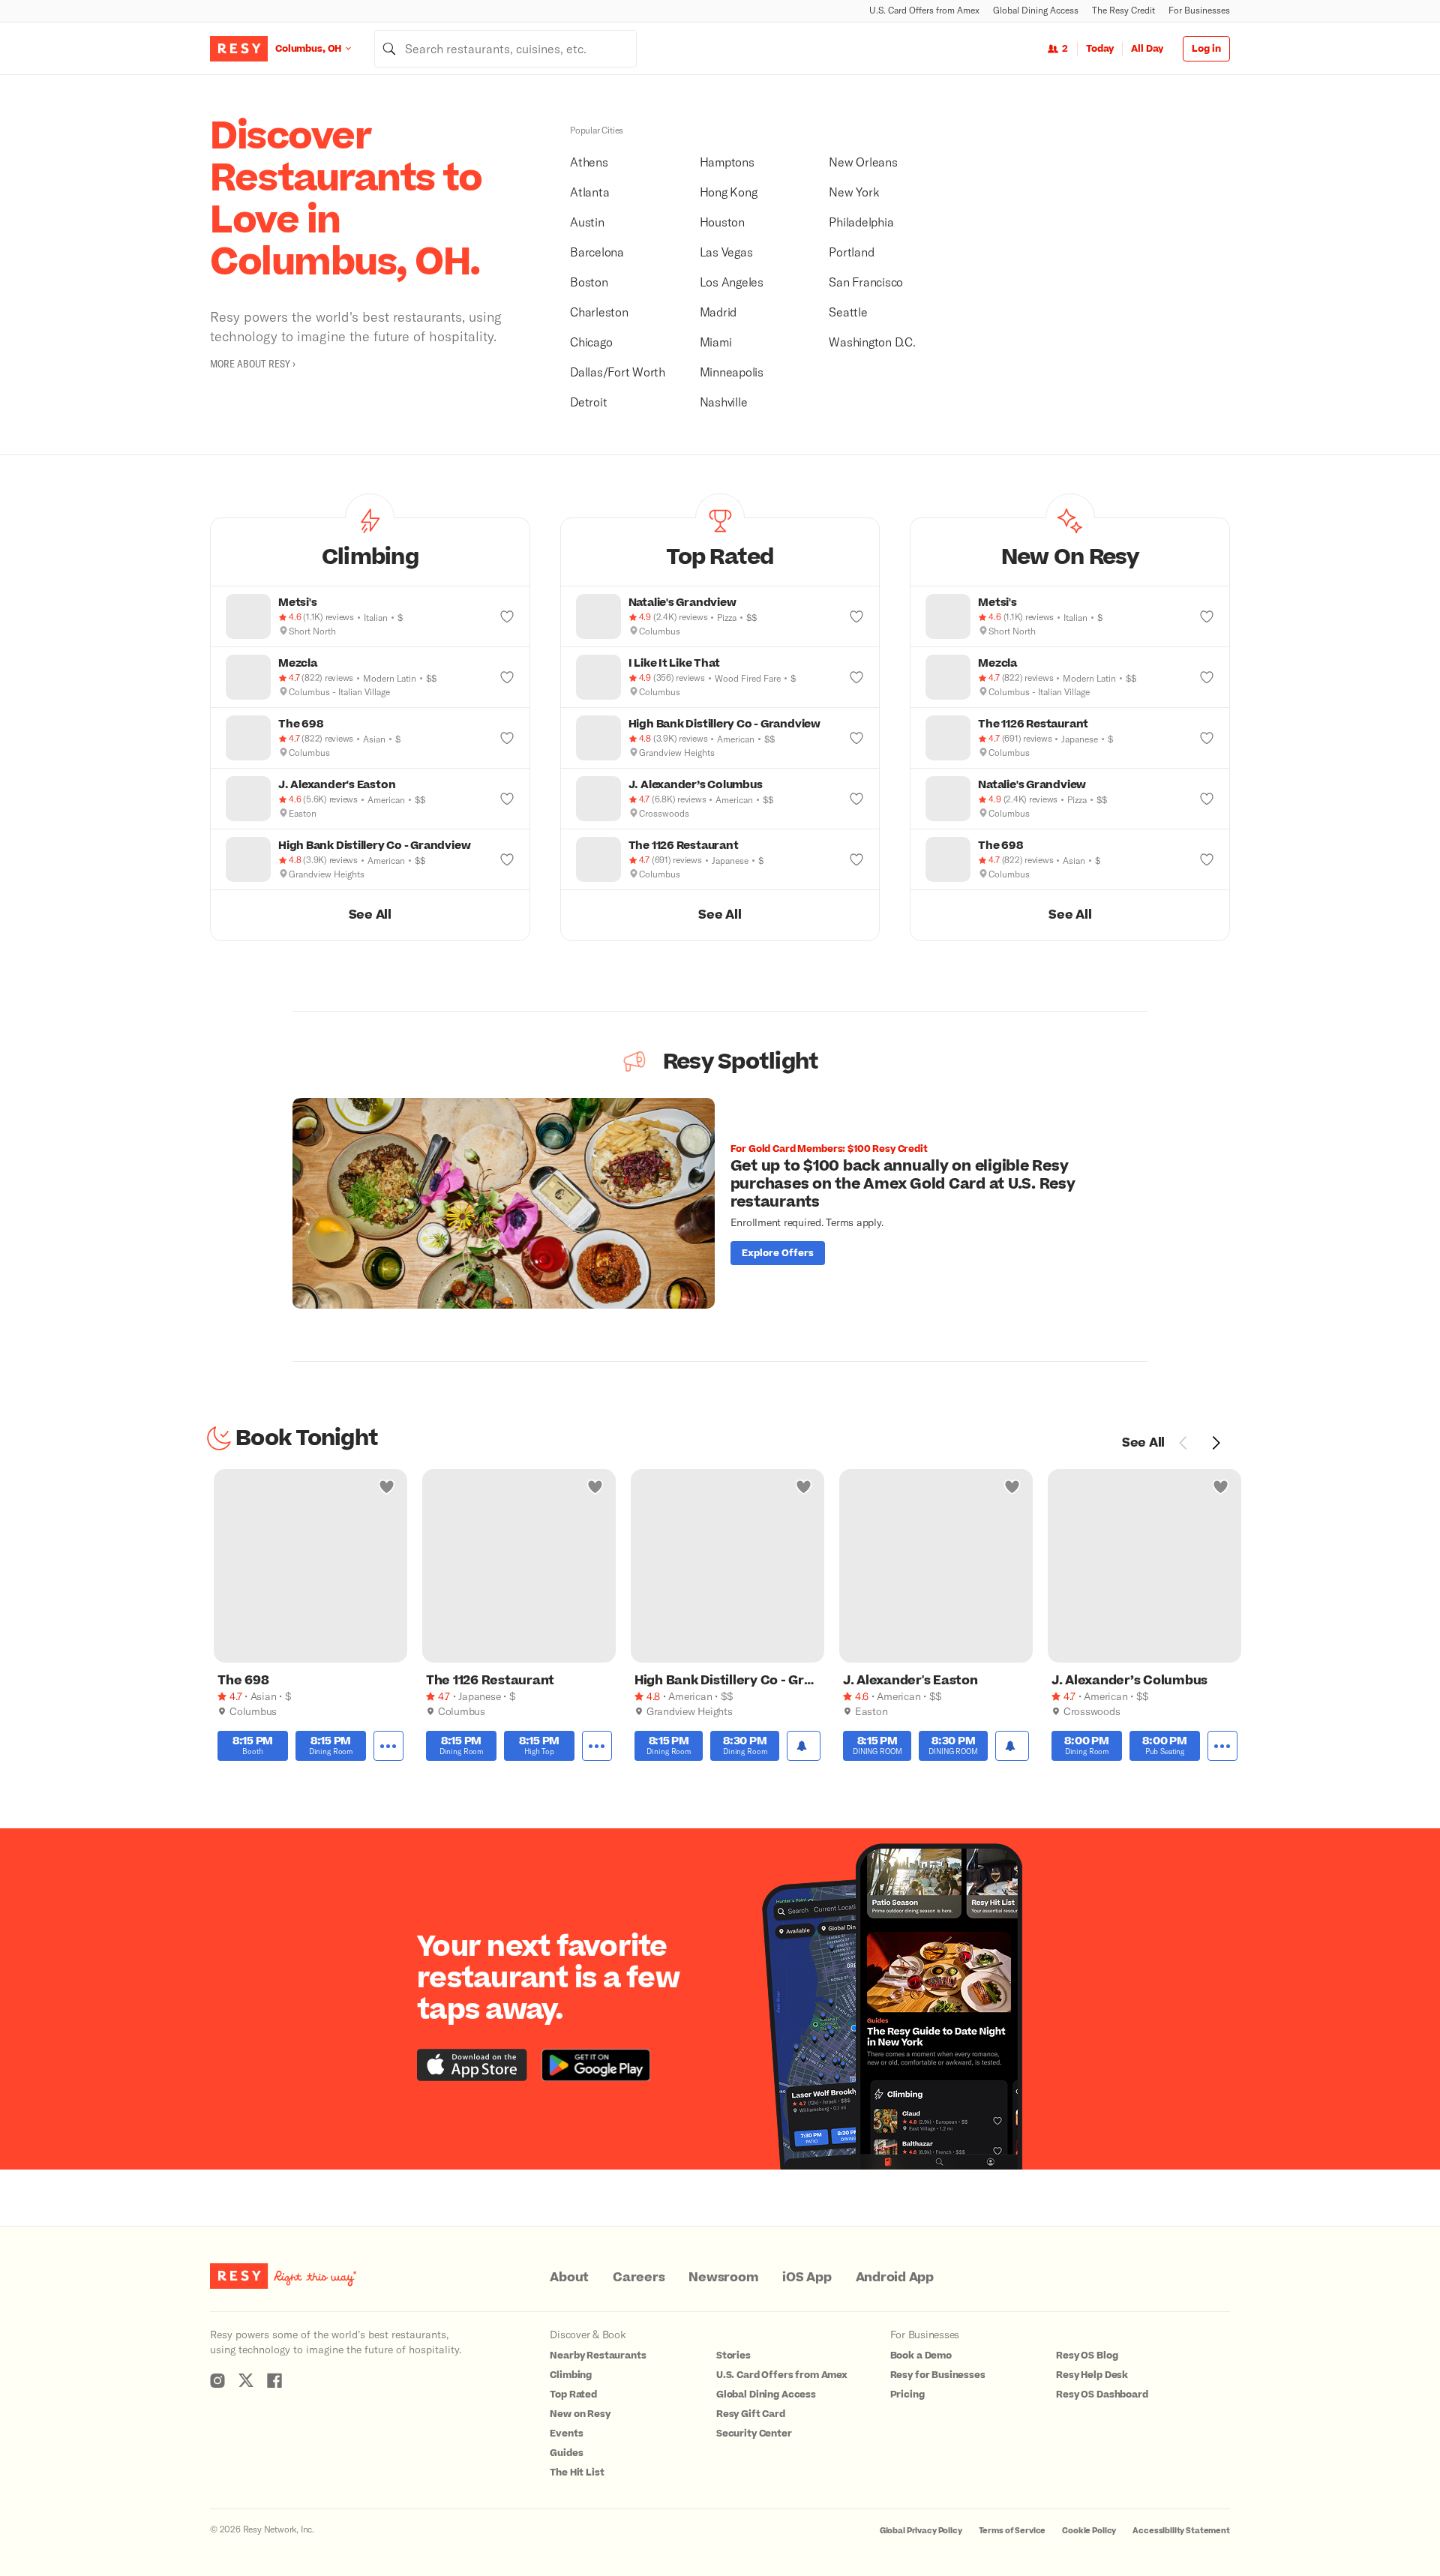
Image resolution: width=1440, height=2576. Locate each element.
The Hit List (577, 2473)
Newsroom (723, 2278)
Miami (716, 342)
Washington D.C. (872, 342)
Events (566, 2434)
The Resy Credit (1123, 10)
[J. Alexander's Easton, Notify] (1012, 1746)
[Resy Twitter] (246, 2380)
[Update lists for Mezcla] (507, 677)
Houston (722, 222)
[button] (370, 552)
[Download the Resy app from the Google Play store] (596, 2065)
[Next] (1216, 1443)
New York (854, 192)
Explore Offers (778, 1253)
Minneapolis (732, 372)
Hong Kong (729, 192)
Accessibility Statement (1181, 2531)
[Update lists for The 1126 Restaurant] (856, 859)
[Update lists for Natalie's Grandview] (856, 616)
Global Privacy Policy (921, 2531)
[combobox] (505, 49)
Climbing (571, 2375)
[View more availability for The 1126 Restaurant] (597, 1746)
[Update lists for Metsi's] (507, 616)
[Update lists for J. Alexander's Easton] (507, 799)
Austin (587, 222)
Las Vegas (726, 252)
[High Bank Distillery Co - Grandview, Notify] (804, 1746)
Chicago (591, 342)
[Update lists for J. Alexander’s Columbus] (856, 799)
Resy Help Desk (1092, 2375)
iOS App (807, 2278)
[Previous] (1183, 1443)
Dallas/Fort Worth (618, 372)
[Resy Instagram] (217, 2380)
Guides (566, 2453)
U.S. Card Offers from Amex (924, 10)
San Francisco (866, 282)
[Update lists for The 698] (507, 738)
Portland (851, 252)
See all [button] (370, 915)
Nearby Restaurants (598, 2356)
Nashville (724, 402)
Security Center (754, 2434)
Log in (1206, 49)
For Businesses (1199, 10)
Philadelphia (861, 222)
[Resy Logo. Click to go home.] (239, 49)
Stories (733, 2356)
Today (1100, 49)
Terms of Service (1012, 2531)
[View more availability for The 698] (388, 1746)
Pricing (907, 2395)
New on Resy (580, 2414)
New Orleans (863, 162)
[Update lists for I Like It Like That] (856, 677)
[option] (720, 1203)
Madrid (718, 312)
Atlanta (589, 192)
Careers (639, 2278)
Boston (589, 282)
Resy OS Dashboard (1102, 2395)
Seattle (848, 312)
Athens (589, 162)
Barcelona (597, 252)
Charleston (599, 312)
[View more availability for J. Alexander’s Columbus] (1222, 1746)
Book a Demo (921, 2356)
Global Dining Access (1036, 10)
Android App (895, 2278)
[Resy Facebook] (274, 2380)
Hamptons (727, 162)
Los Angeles (732, 282)
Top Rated (573, 2395)
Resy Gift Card (751, 2414)
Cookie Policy (1089, 2531)
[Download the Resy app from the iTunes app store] (472, 2065)
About (569, 2278)
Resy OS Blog (1087, 2356)
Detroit (588, 402)
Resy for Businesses (938, 2375)
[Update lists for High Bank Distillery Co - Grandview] (507, 859)
